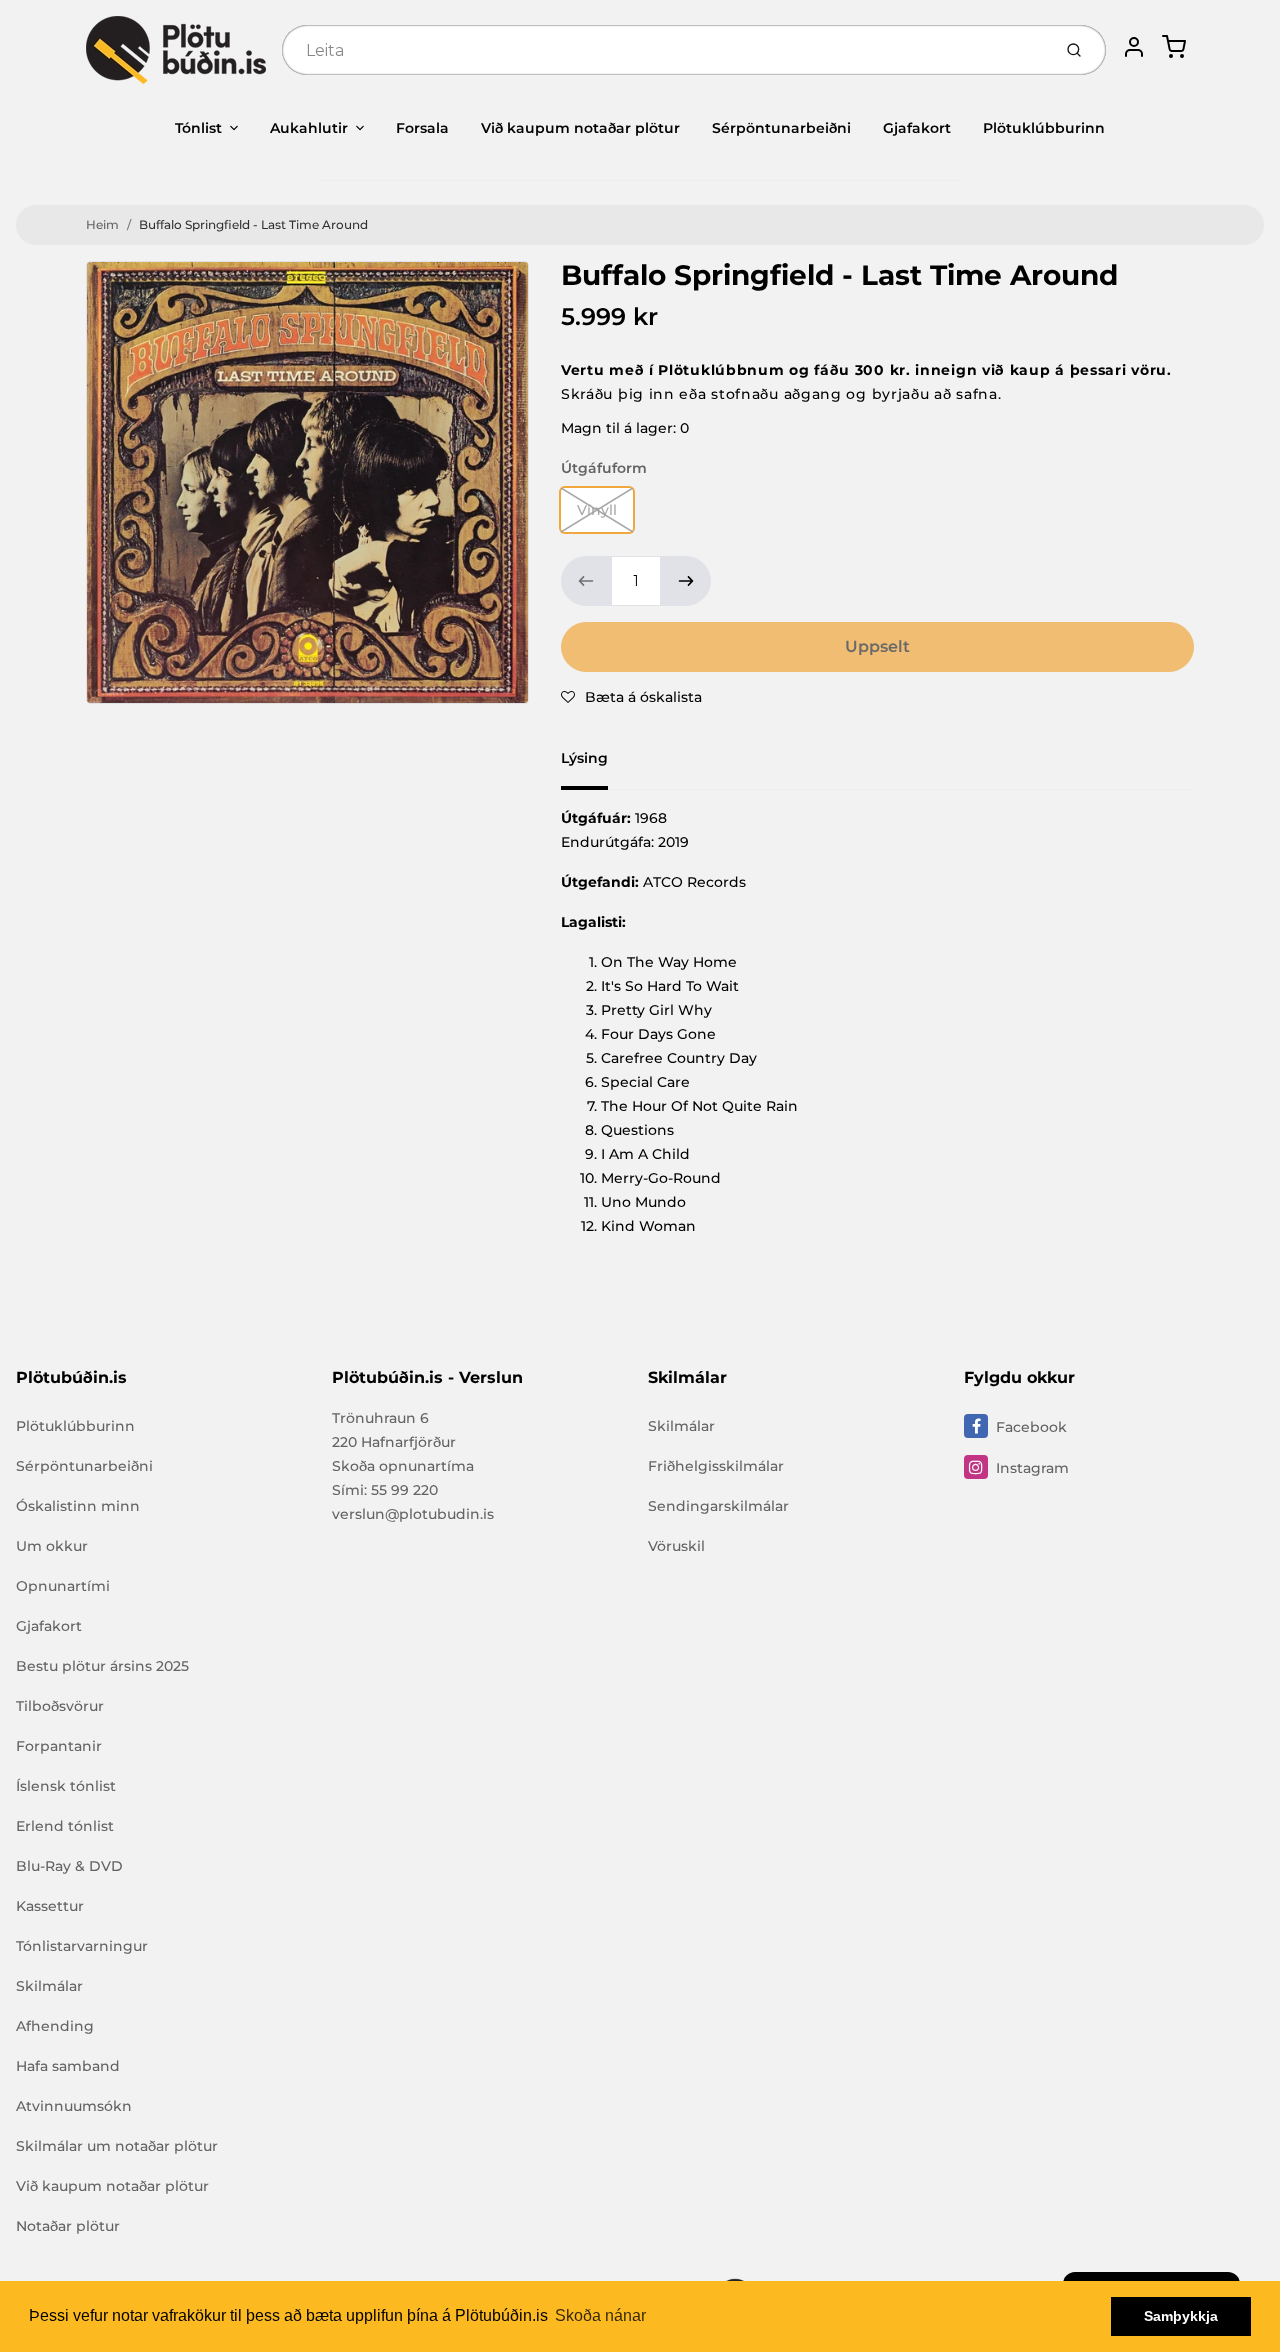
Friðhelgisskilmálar (716, 1466)
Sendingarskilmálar (718, 1506)
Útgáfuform (604, 468)
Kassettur (50, 1906)
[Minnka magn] (586, 581)
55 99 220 (404, 1490)
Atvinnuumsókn (74, 2106)
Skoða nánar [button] (600, 2315)
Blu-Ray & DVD (69, 1866)
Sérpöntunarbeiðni (781, 128)
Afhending (55, 2026)
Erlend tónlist (65, 1826)
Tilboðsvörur (60, 1706)
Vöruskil (676, 1546)
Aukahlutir (309, 128)
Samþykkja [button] (1181, 2316)
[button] (631, 697)
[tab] (596, 764)
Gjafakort (917, 128)
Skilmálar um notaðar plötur (117, 2146)
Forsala (422, 128)
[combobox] (664, 50)
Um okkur (52, 1546)
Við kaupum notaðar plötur (580, 128)
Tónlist (198, 128)
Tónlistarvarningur (82, 1946)
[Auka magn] (686, 581)
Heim (102, 224)
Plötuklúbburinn (1044, 128)
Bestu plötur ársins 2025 (102, 1666)
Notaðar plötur (68, 2226)
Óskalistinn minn (78, 1506)
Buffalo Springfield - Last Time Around (253, 224)
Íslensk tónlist (66, 1786)
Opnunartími (63, 1586)
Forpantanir (59, 1746)
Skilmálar (49, 1986)
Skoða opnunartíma (403, 1466)
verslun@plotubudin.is (413, 1514)
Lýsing (584, 758)
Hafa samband (68, 2066)
